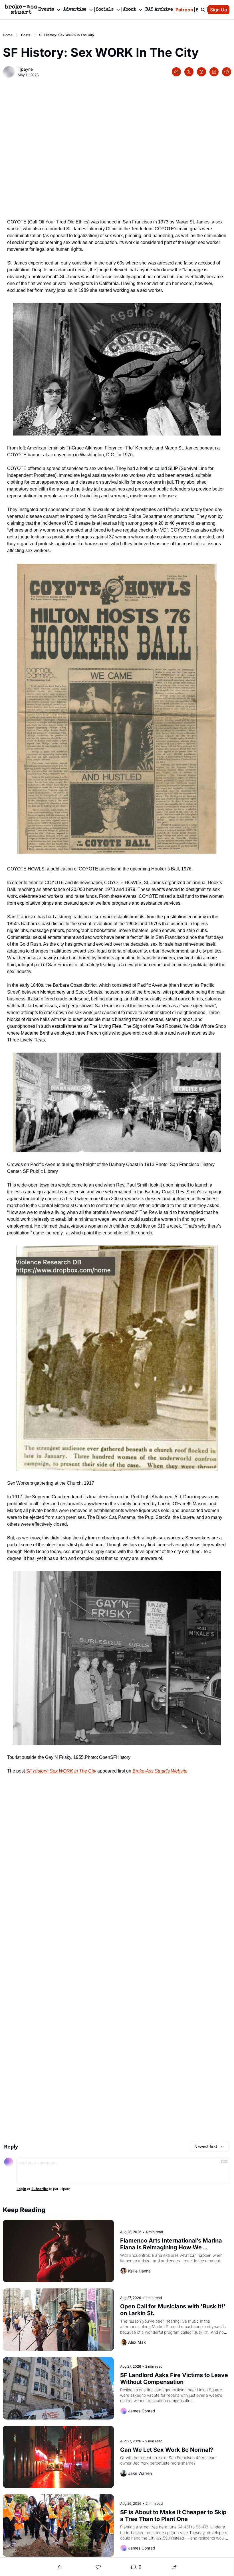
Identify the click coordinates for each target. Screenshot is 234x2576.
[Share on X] (189, 72)
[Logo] (21, 10)
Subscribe (40, 2189)
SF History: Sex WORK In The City (61, 1771)
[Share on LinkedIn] (214, 72)
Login (21, 2189)
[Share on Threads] (201, 72)
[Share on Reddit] (227, 72)
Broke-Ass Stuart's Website (160, 1771)
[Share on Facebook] (176, 72)
